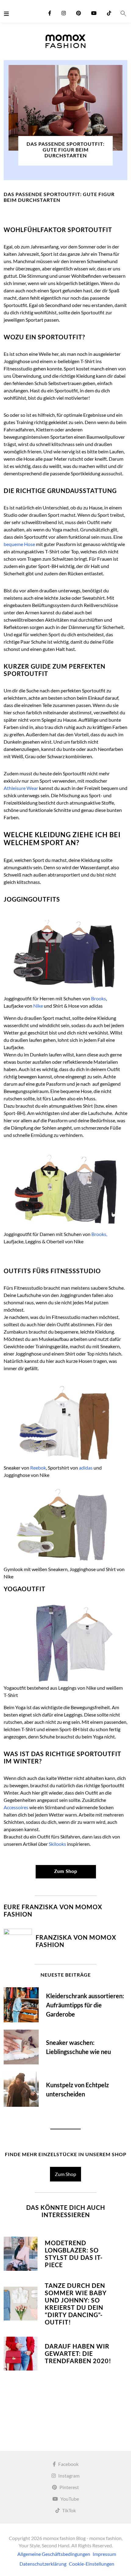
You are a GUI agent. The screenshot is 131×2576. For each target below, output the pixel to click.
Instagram (69, 2476)
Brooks (99, 998)
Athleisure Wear (21, 788)
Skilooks (57, 1844)
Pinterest (69, 2487)
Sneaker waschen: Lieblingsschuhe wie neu (78, 2047)
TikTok (69, 2510)
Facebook (68, 2464)
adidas (86, 1468)
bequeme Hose (19, 544)
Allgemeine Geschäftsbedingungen (54, 2554)
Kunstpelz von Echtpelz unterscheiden (77, 2089)
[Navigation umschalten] (8, 13)
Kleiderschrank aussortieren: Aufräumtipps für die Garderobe (85, 2005)
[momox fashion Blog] (65, 41)
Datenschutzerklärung (43, 2564)
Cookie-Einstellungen (92, 2564)
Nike (38, 1006)
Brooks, (99, 1234)
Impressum (104, 2554)
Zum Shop (65, 2174)
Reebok (38, 1468)
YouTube (70, 2499)
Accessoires (16, 1807)
